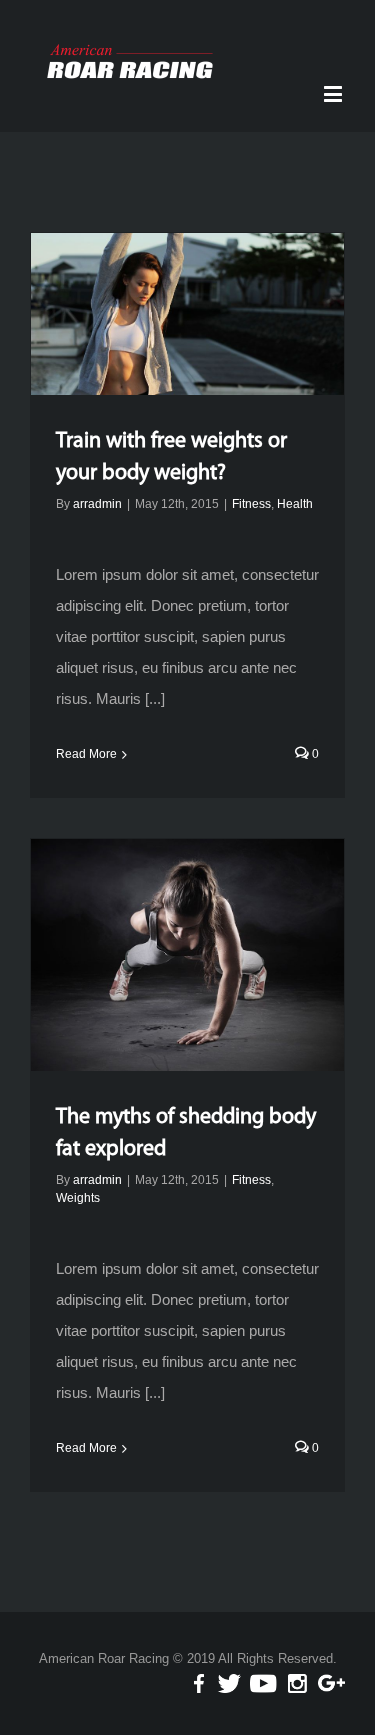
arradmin (97, 504)
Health (295, 504)
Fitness (251, 504)
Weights (78, 1198)
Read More (86, 754)
